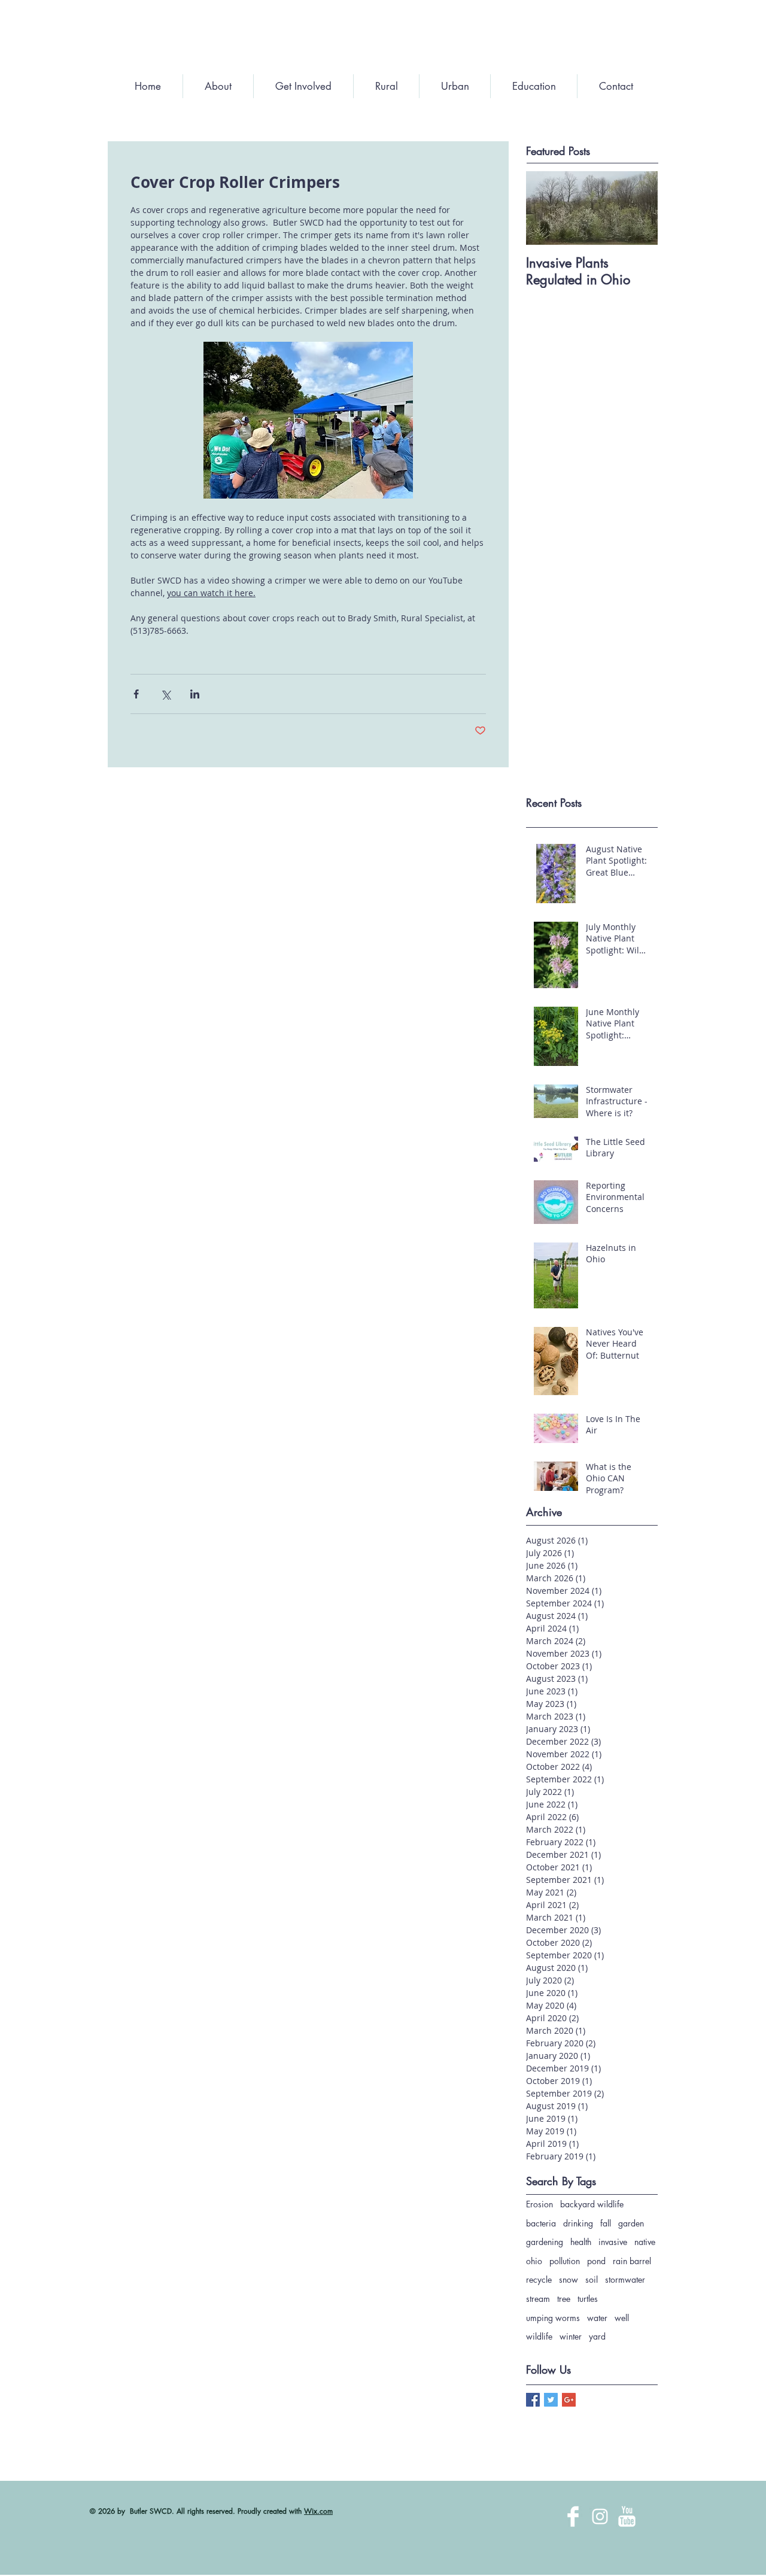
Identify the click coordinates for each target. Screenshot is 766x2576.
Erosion (539, 2204)
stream (538, 2299)
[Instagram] (600, 2516)
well (622, 2318)
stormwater (625, 2279)
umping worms (553, 2318)
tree (564, 2299)
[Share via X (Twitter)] (165, 694)
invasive (613, 2242)
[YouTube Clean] (627, 2516)
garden (631, 2223)
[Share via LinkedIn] (195, 694)
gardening (545, 2242)
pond (596, 2261)
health (581, 2242)
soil (592, 2279)
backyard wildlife (592, 2204)
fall (606, 2223)
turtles (588, 2299)
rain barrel (632, 2261)
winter (571, 2336)
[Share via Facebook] (136, 694)
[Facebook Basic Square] (533, 2400)
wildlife (539, 2336)
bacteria (541, 2223)
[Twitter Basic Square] (551, 2400)
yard (597, 2336)
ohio (534, 2261)
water (597, 2318)
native (645, 2242)
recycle (539, 2279)
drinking (578, 2223)
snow (569, 2279)
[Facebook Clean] (573, 2516)
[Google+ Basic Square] (569, 2400)
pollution (565, 2261)
